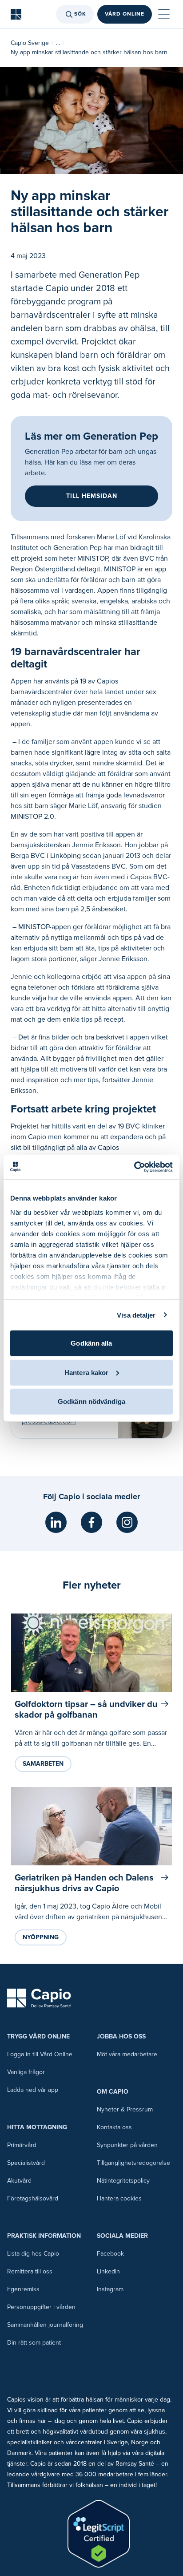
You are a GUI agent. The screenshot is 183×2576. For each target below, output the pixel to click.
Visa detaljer (136, 1315)
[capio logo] (39, 1998)
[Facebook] (91, 1522)
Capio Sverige (30, 43)
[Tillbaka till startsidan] (16, 14)
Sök (80, 14)
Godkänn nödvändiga (91, 1401)
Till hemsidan (92, 496)
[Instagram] (127, 1522)
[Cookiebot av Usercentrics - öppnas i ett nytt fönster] (134, 1167)
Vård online (125, 14)
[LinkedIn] (56, 1522)
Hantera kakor (86, 1372)
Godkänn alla (91, 1343)
